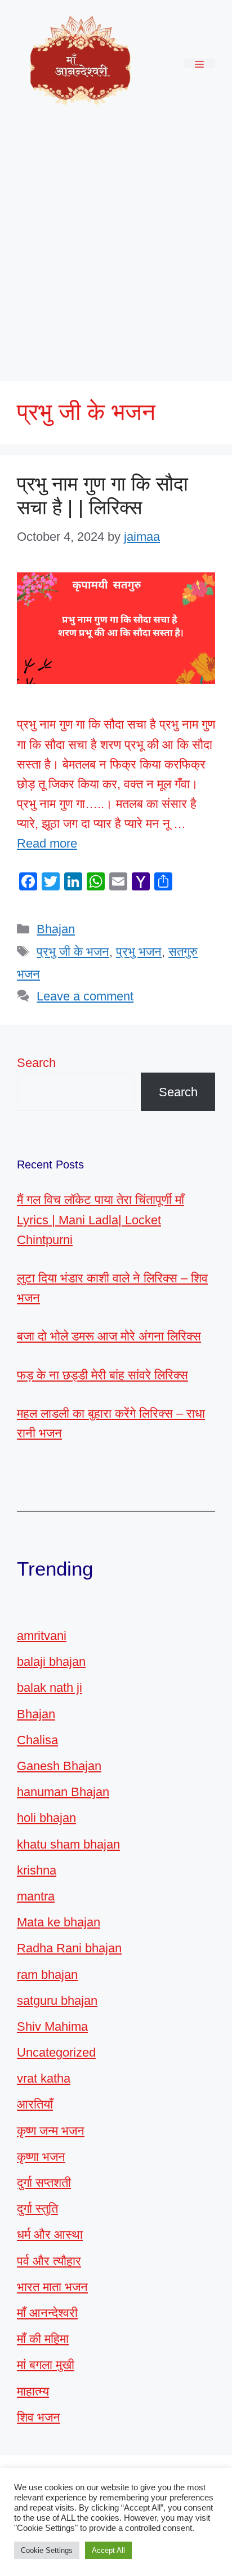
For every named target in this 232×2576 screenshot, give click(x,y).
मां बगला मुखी (46, 2365)
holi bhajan (46, 1818)
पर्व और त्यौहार (49, 2261)
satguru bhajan (57, 2001)
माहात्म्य (33, 2391)
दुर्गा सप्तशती (44, 2183)
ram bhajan (47, 1975)
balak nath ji (50, 1688)
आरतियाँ (35, 2104)
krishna (37, 1870)
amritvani (42, 1636)
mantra (36, 1896)
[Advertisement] (116, 248)
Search (36, 1063)
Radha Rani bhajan (69, 1948)
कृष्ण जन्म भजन (51, 2131)
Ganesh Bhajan (59, 1766)
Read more (47, 843)
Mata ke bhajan (59, 1922)
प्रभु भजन (139, 952)
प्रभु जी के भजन (73, 952)
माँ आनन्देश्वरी (47, 2313)
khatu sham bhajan (68, 1844)
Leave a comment (85, 996)
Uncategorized (56, 2052)
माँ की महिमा (43, 2339)
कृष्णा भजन (41, 2157)
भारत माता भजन (52, 2287)
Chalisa (37, 1740)
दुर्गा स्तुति (37, 2209)
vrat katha (44, 2078)
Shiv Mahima (52, 2026)
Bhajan (56, 929)
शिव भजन (39, 2417)
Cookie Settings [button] (47, 2550)
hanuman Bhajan (63, 1792)
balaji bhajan (51, 1662)
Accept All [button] (108, 2550)
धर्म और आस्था (50, 2235)
